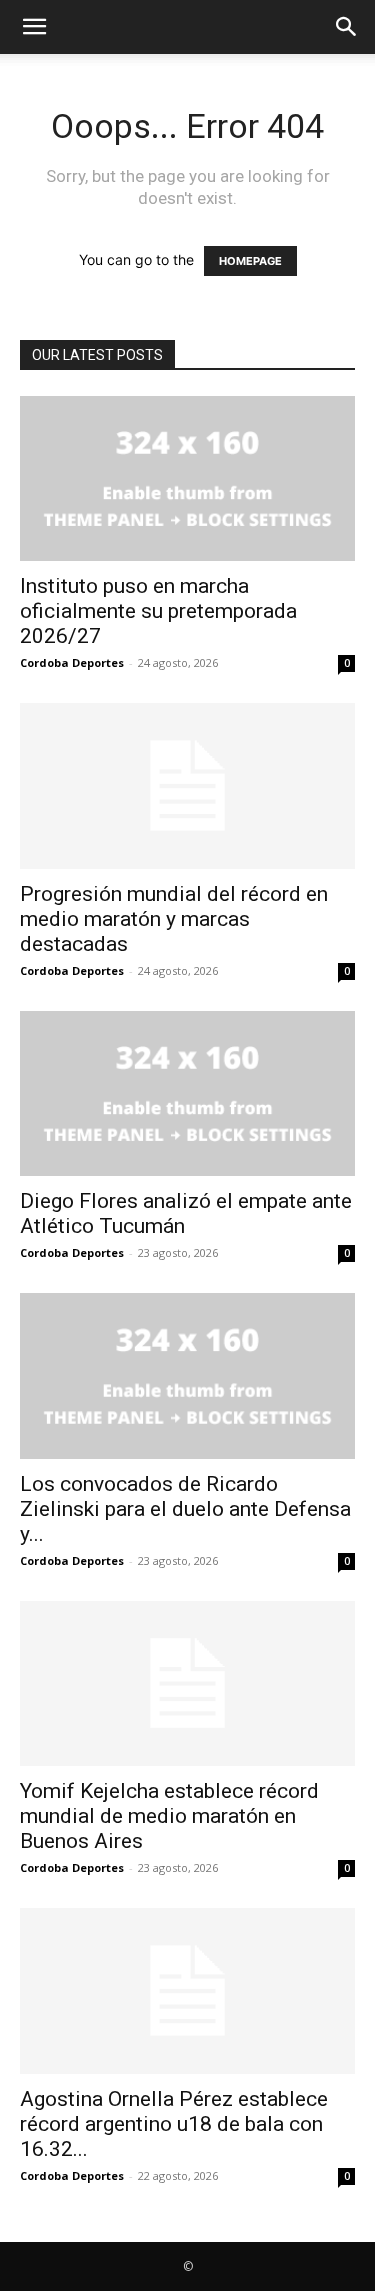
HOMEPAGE (250, 261)
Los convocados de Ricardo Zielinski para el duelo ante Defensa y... (185, 1509)
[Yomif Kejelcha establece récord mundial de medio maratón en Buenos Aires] (187, 1683)
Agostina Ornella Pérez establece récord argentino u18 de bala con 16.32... (174, 2124)
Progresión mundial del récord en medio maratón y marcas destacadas (174, 919)
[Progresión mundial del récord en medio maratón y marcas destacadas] (187, 785)
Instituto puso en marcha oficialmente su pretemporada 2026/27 (158, 611)
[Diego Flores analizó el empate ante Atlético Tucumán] (187, 1093)
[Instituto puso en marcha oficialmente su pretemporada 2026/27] (187, 478)
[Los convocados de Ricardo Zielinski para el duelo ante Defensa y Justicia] (187, 1375)
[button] (34, 27)
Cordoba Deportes (72, 662)
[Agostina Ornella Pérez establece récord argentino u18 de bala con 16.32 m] (187, 1990)
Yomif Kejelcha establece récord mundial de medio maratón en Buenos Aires (169, 1816)
